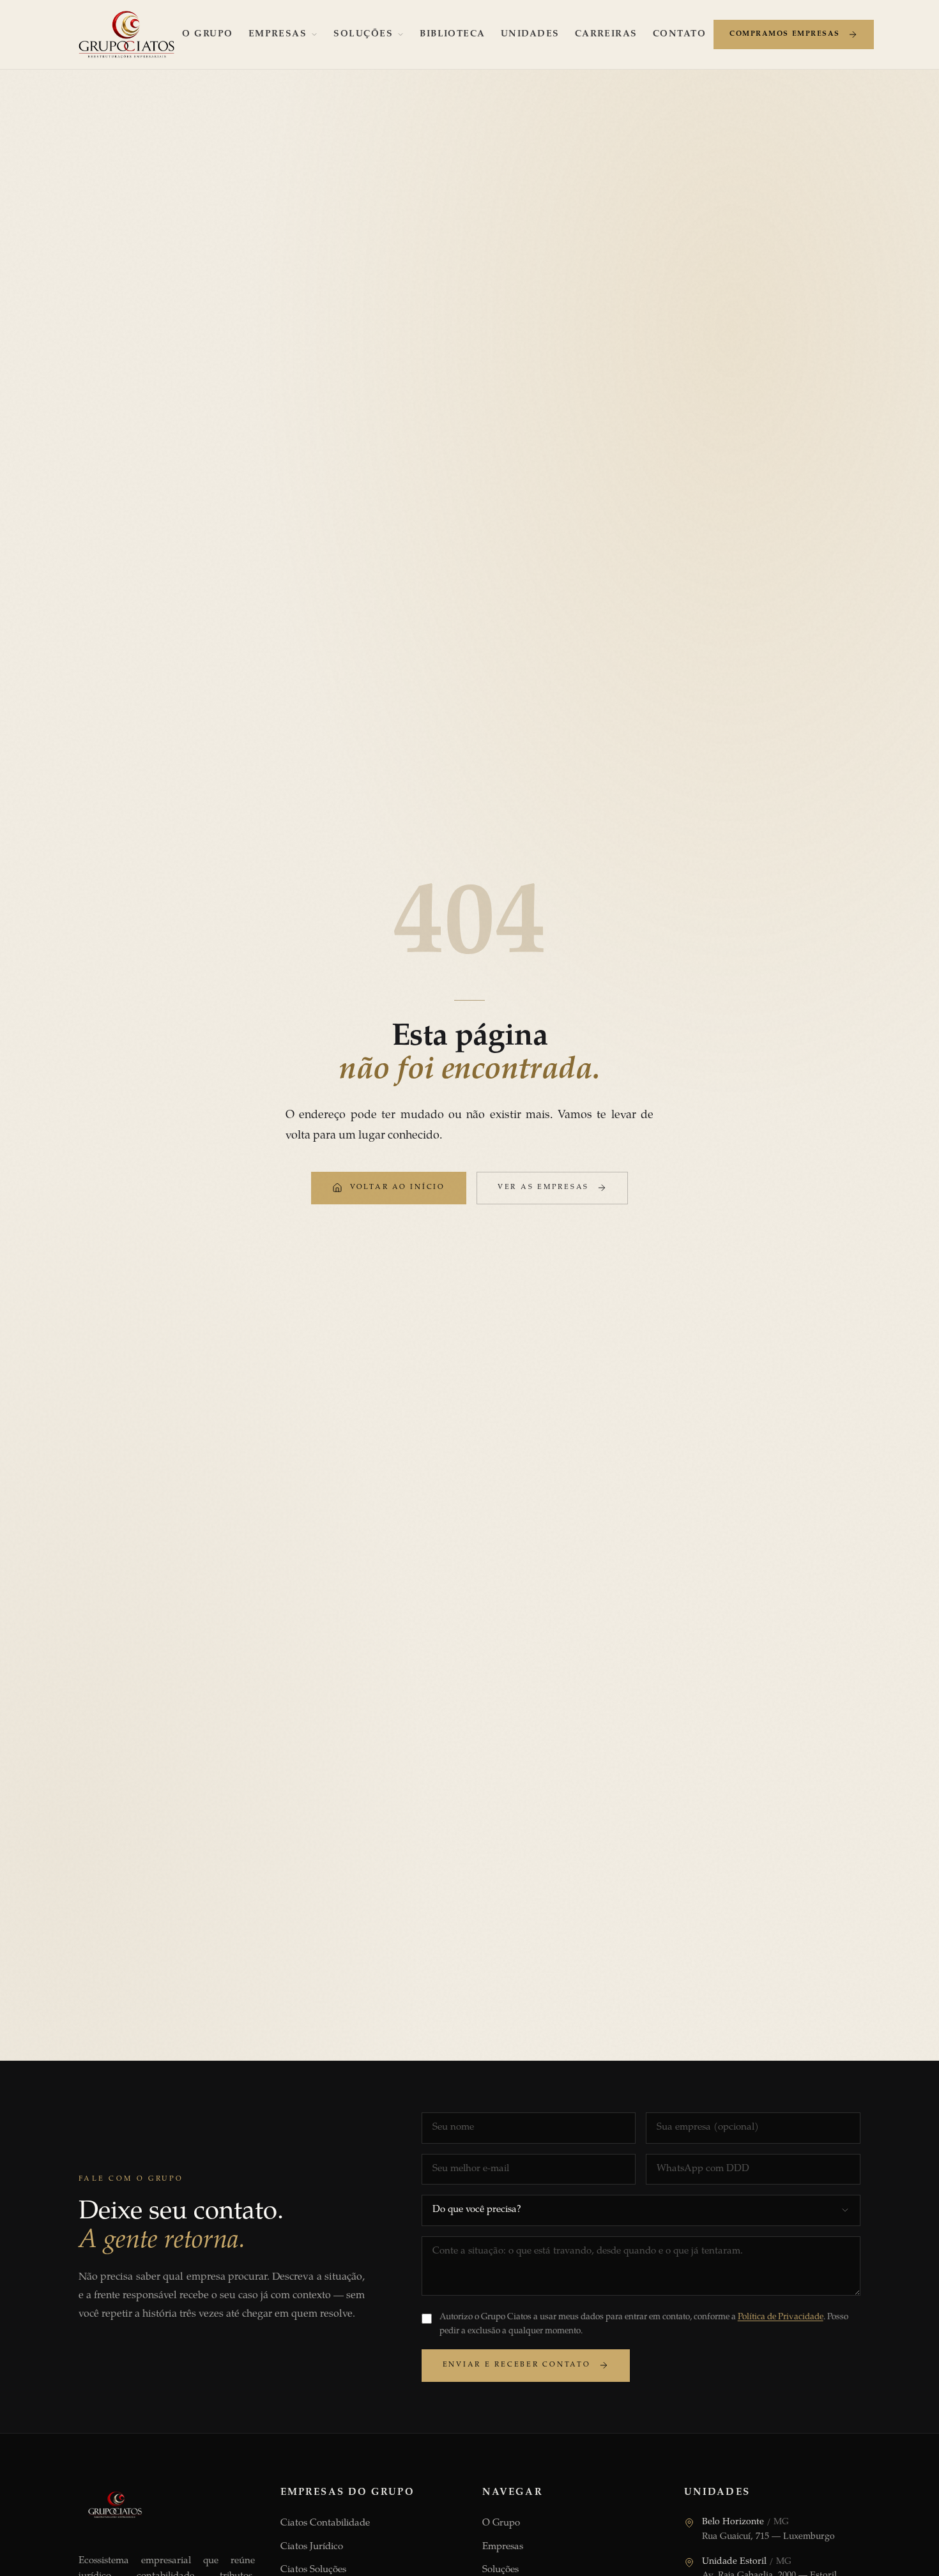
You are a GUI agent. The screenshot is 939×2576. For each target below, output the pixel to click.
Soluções (363, 34)
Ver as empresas (543, 1187)
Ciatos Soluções (313, 2570)
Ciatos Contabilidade (325, 2523)
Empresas (278, 34)
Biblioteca (453, 34)
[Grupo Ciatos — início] (126, 34)
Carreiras (606, 34)
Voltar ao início (398, 1187)
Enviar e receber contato (517, 2365)
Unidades (530, 34)
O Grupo (207, 34)
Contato (679, 34)
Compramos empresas (785, 34)
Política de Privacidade (781, 2317)
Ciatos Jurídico (312, 2547)
